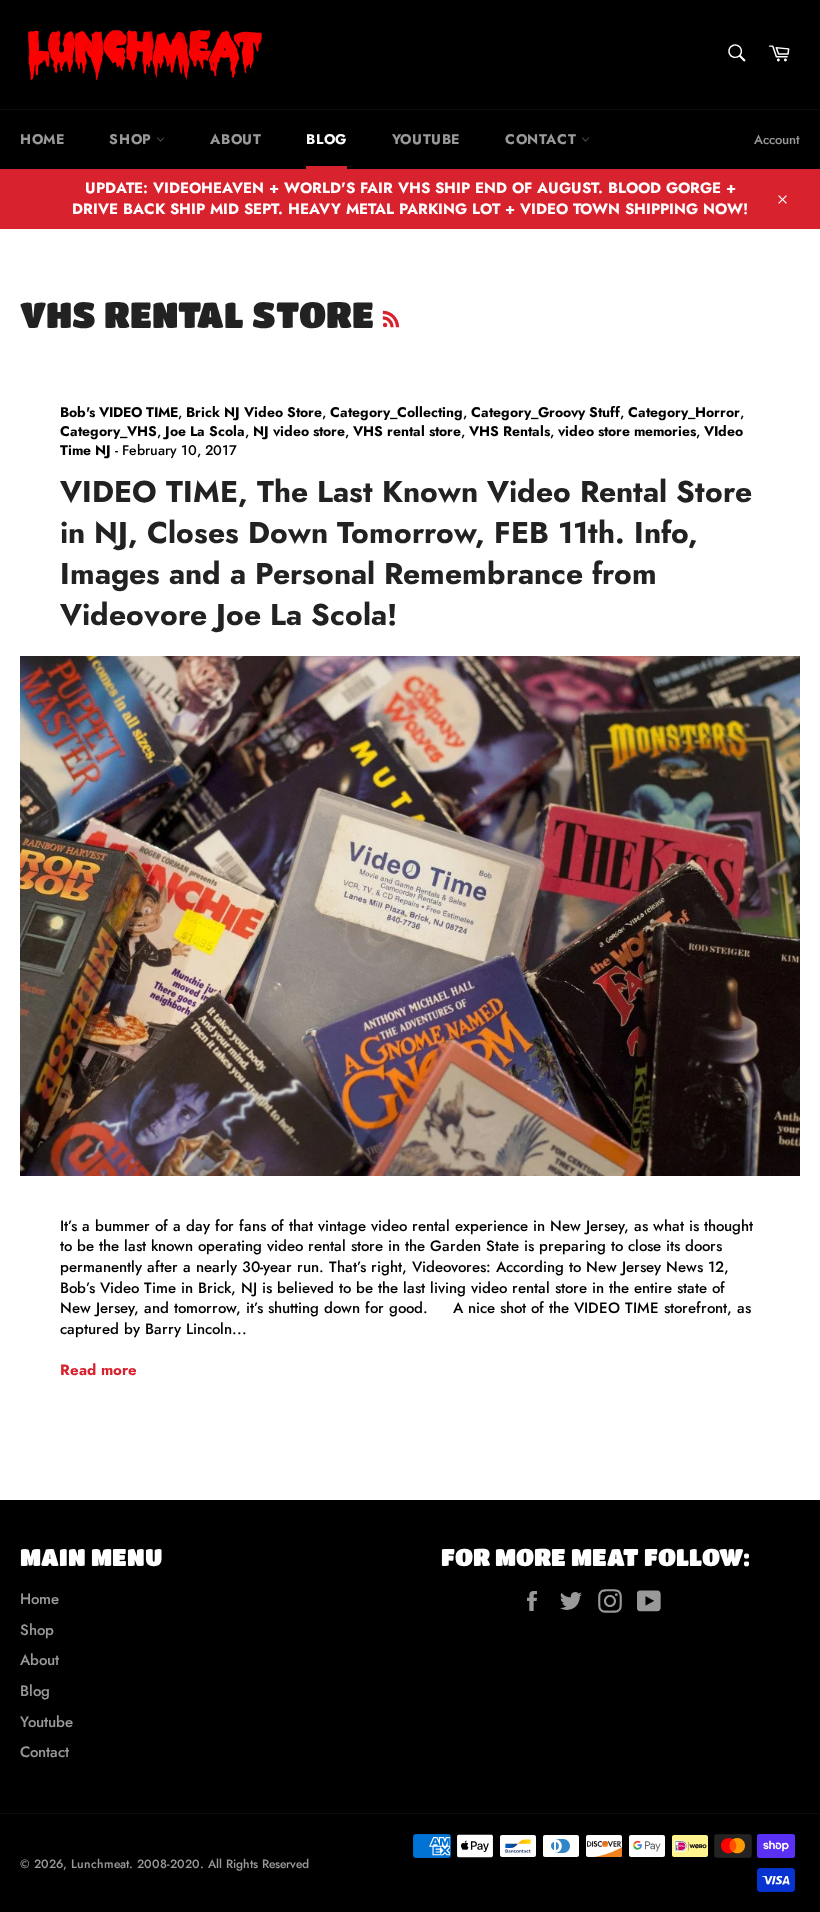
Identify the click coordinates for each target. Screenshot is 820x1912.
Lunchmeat (100, 1864)
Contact (543, 139)
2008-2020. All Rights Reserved (223, 1864)
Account (777, 139)
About (235, 139)
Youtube (426, 139)
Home (42, 139)
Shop (132, 139)
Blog (326, 139)
